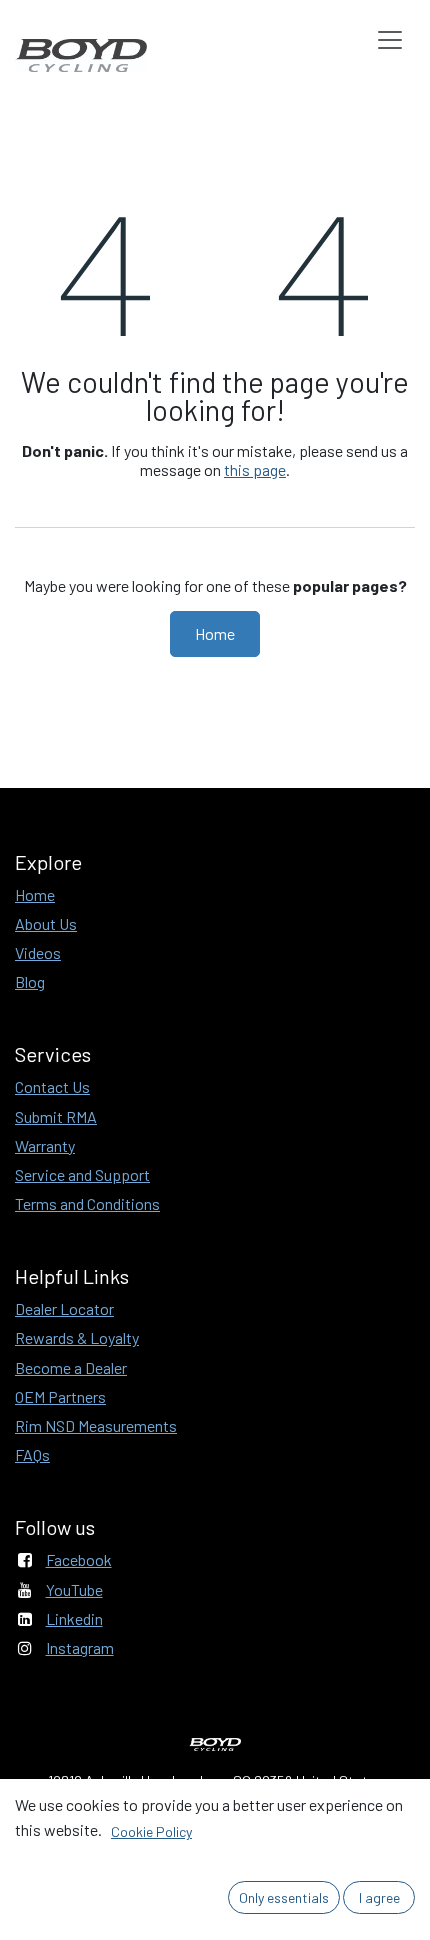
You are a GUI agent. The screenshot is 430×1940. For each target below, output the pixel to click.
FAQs (32, 1454)
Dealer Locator (64, 1308)
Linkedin (74, 1618)
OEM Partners (60, 1396)
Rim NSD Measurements (96, 1425)
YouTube (74, 1589)
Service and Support (82, 1174)
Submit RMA (56, 1116)
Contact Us (52, 1086)
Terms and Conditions (87, 1203)
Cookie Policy (151, 1831)
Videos (38, 952)
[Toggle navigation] (390, 39)
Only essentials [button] (284, 1897)
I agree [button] (379, 1897)
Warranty (45, 1145)
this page (255, 469)
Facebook (79, 1559)
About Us (46, 923)
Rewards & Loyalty (77, 1337)
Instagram (80, 1647)
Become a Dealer (71, 1367)
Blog (30, 981)
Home (215, 633)
